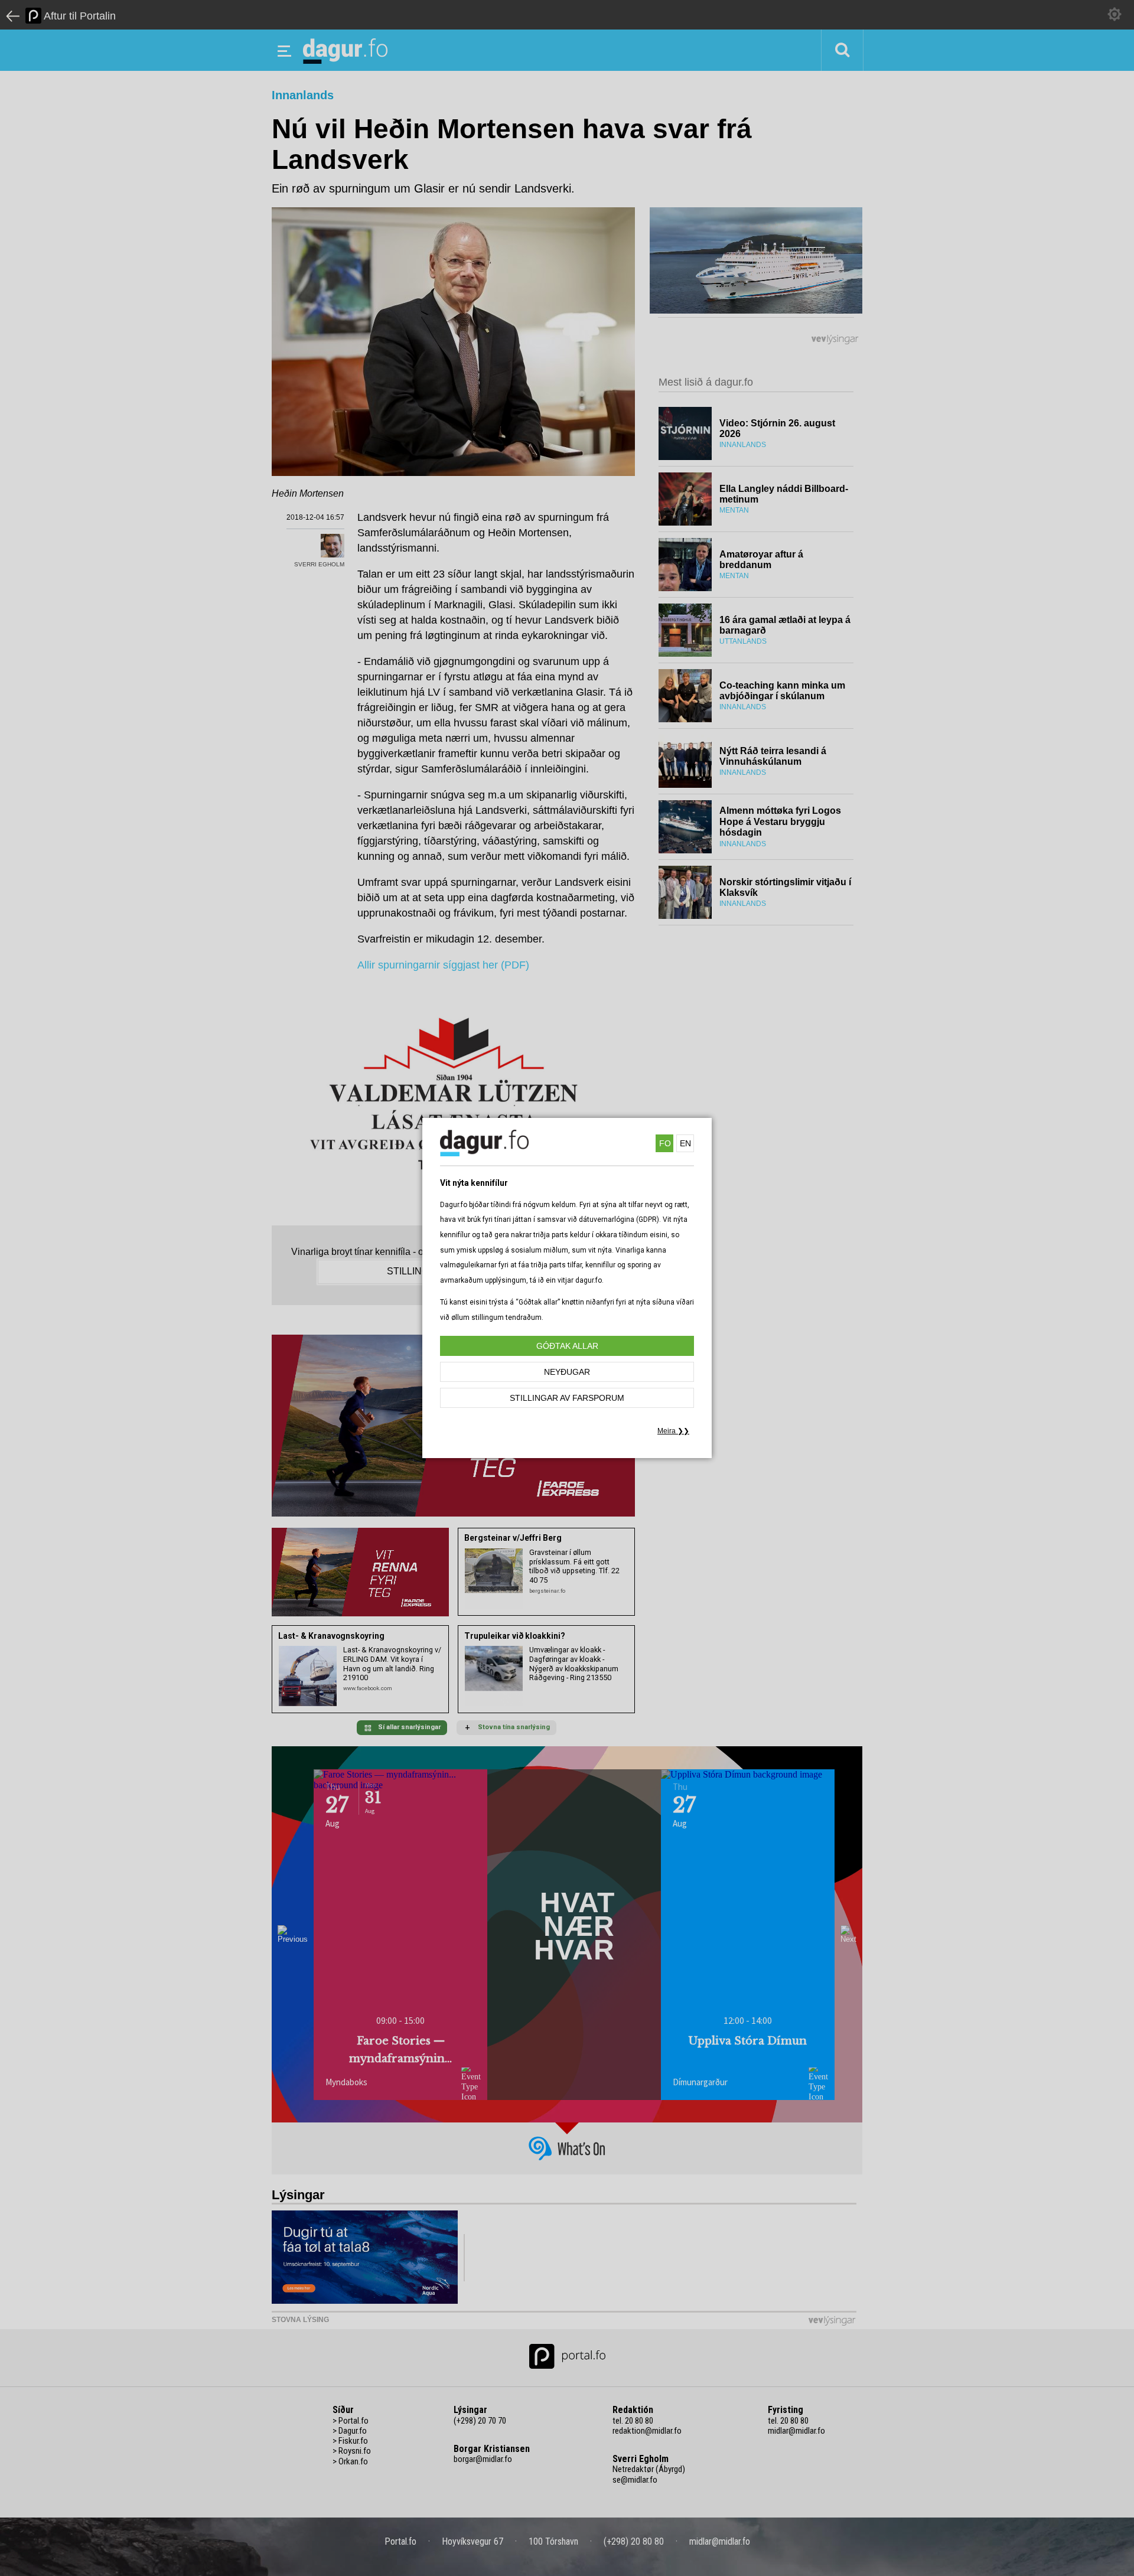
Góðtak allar (567, 1346)
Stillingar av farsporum (567, 1398)
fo (665, 1143)
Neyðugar (567, 1372)
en (685, 1143)
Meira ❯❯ (673, 1431)
